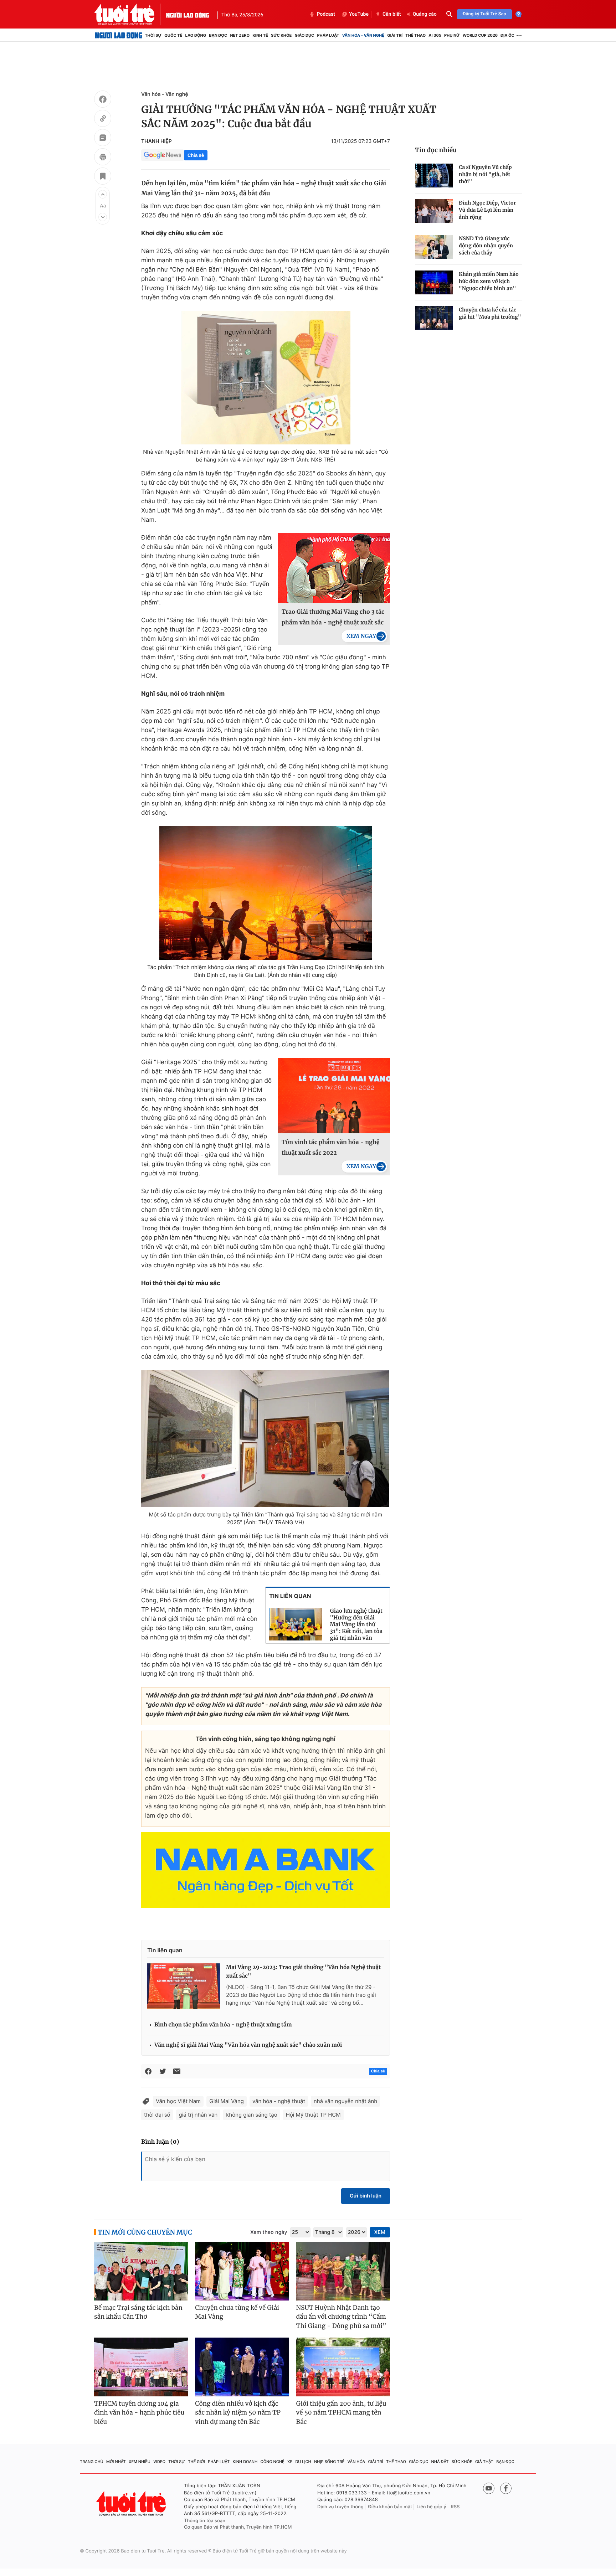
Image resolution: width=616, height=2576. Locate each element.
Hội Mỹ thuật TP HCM (313, 2115)
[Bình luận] (103, 139)
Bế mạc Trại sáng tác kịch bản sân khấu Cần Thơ (138, 2312)
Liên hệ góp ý (432, 2507)
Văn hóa (356, 2462)
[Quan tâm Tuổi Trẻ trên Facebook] (506, 2488)
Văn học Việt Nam (178, 2101)
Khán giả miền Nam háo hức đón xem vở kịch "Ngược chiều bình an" (489, 281)
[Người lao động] (188, 14)
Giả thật (484, 2462)
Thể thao (415, 35)
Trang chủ (92, 2462)
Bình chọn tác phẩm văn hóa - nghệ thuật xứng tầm (223, 2025)
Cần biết (392, 14)
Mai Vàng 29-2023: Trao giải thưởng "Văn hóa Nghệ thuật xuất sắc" (303, 1972)
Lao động (196, 35)
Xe (290, 2462)
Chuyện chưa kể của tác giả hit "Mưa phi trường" (490, 313)
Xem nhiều (140, 2462)
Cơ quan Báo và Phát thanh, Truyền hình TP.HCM (238, 2527)
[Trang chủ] (119, 35)
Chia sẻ (196, 155)
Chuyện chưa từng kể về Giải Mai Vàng (237, 2312)
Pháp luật (328, 35)
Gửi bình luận (366, 2196)
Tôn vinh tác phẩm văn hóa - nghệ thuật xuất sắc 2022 (331, 1148)
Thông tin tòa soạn (205, 2521)
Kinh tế (260, 35)
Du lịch (303, 2462)
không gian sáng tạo (252, 2115)
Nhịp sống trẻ (329, 2462)
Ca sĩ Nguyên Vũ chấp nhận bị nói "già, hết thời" (485, 174)
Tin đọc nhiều (436, 150)
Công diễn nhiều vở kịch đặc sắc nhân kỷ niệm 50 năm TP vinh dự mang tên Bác (238, 2413)
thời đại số (157, 2115)
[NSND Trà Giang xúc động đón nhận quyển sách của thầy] (434, 247)
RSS (455, 2507)
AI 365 (435, 35)
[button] (103, 194)
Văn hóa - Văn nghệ (363, 35)
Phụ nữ (452, 35)
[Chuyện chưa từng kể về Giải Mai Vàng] (242, 2271)
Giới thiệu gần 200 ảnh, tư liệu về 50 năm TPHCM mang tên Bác (341, 2413)
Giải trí (395, 35)
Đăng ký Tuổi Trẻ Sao (484, 14)
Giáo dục (305, 35)
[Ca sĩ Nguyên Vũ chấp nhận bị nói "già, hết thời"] (434, 176)
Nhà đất (440, 2462)
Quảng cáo (425, 14)
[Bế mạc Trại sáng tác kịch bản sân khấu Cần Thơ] (141, 2271)
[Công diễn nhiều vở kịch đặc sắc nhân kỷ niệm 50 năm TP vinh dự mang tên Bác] (242, 2367)
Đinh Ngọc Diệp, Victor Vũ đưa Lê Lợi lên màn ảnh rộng (487, 210)
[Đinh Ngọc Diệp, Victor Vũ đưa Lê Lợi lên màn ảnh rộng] (434, 211)
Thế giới (196, 2462)
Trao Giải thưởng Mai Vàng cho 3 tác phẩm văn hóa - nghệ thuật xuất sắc (333, 617)
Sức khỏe (281, 35)
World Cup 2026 (480, 35)
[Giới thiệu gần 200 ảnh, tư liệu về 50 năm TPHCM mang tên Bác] (343, 2367)
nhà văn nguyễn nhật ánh (345, 2101)
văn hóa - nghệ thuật (279, 2101)
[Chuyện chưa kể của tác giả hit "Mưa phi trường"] (434, 318)
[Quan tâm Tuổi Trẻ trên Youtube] (489, 2488)
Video (159, 2462)
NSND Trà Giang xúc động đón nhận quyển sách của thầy (486, 246)
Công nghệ (273, 2462)
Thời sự (153, 35)
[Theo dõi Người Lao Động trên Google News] (163, 155)
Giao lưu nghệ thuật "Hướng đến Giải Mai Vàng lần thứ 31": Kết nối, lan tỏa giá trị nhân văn (356, 1625)
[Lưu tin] (103, 177)
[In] (103, 158)
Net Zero (240, 35)
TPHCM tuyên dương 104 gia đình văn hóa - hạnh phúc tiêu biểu (139, 2413)
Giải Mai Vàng (227, 2101)
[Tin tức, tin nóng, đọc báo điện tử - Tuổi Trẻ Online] (130, 14)
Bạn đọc (218, 35)
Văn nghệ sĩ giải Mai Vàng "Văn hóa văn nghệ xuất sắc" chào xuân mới (248, 2045)
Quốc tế (173, 35)
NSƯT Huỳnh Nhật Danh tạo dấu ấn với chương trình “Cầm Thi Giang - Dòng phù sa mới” (341, 2317)
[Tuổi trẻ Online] (132, 2503)
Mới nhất (116, 2462)
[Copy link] (103, 119)
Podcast (326, 14)
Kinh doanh (245, 2462)
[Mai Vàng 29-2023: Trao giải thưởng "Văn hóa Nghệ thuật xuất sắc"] (184, 1986)
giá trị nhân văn (198, 2115)
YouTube (359, 14)
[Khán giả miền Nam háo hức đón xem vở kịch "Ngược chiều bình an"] (434, 282)
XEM (380, 2232)
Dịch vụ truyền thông (340, 2507)
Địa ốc (507, 35)
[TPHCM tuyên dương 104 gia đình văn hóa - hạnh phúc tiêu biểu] (141, 2367)
